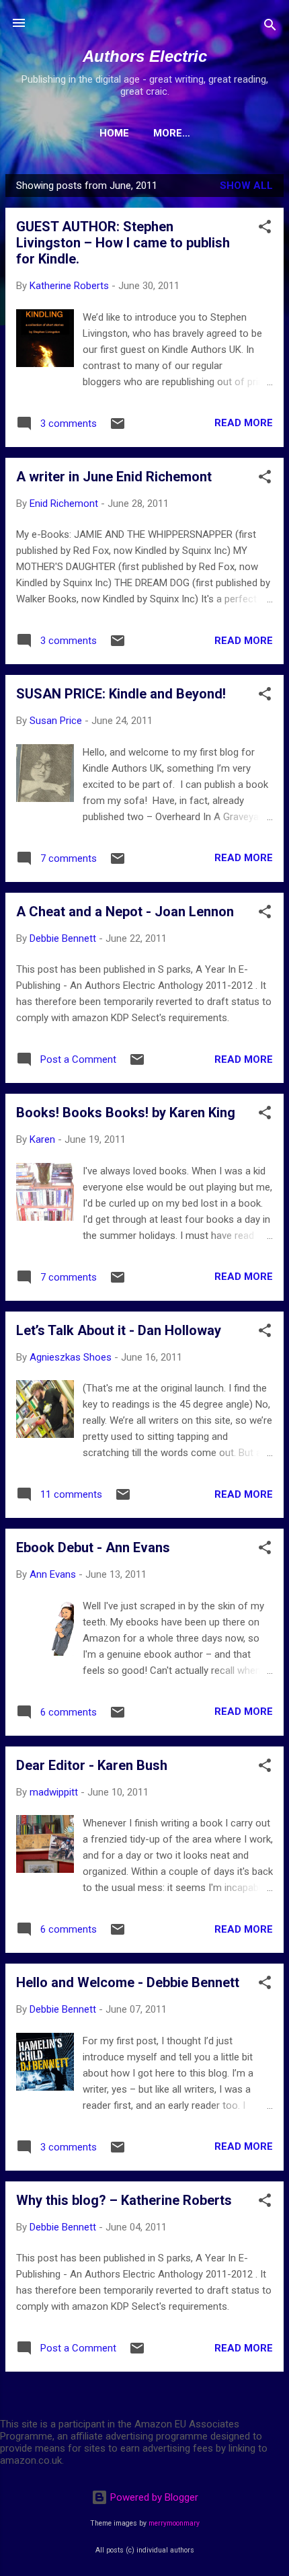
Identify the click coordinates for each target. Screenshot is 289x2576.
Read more (244, 423)
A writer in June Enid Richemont (114, 477)
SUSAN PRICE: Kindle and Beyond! (121, 694)
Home (114, 133)
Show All (246, 186)
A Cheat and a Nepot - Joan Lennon (125, 912)
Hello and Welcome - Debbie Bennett (128, 1982)
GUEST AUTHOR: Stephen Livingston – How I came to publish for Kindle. (123, 243)
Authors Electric (145, 56)
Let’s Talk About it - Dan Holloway (119, 1330)
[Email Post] (118, 428)
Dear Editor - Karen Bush (92, 1765)
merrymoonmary (174, 2523)
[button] (265, 229)
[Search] (270, 27)
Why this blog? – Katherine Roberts (124, 2200)
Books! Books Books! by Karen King (126, 1113)
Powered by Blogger (153, 2497)
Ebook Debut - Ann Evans (93, 1547)
